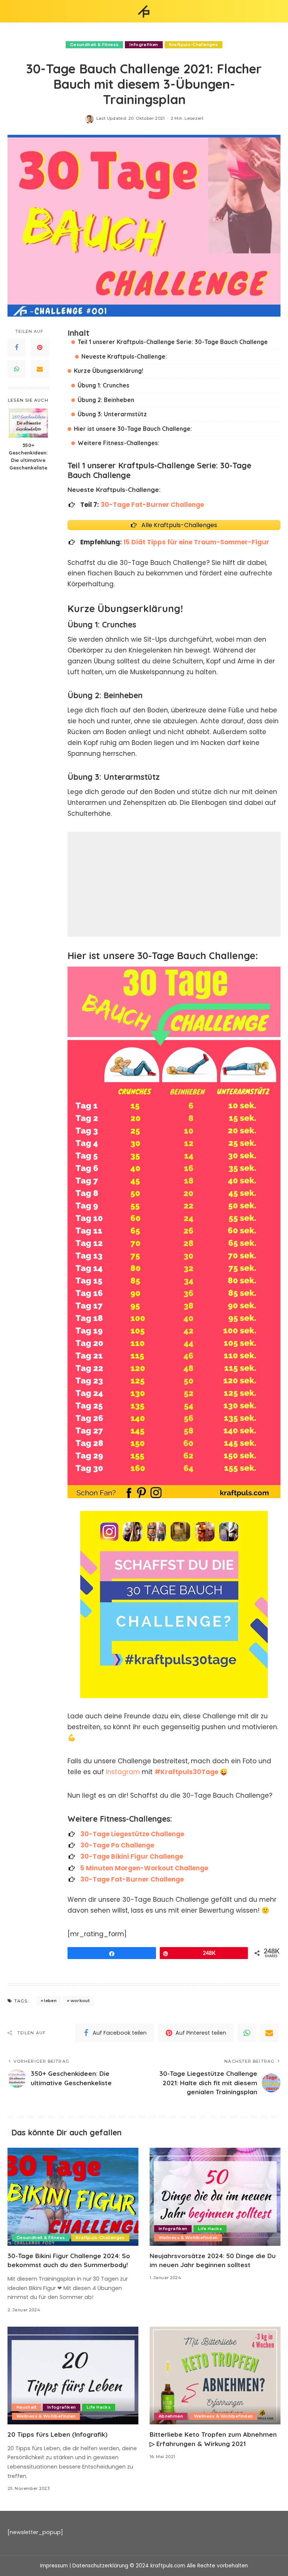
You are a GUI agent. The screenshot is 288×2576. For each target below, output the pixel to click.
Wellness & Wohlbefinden (188, 2238)
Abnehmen (171, 2416)
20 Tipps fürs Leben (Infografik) (58, 2434)
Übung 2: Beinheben (106, 400)
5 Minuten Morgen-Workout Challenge (144, 1868)
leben (50, 2001)
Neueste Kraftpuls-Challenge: (124, 356)
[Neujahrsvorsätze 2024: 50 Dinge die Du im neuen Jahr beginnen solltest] (215, 2197)
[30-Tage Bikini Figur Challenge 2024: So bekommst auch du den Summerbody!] (73, 2197)
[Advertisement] (174, 884)
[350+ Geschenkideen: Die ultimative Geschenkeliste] (28, 423)
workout (80, 2001)
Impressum (54, 2566)
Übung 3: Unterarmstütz (112, 414)
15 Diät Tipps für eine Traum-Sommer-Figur (196, 542)
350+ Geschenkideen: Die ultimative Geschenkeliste (28, 456)
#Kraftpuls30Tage (186, 1772)
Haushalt (26, 2407)
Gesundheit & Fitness (94, 45)
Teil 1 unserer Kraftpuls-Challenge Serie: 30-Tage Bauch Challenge (173, 342)
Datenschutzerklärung (100, 2566)
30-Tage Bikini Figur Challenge (132, 1856)
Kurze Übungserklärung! (109, 371)
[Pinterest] (40, 347)
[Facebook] (16, 347)
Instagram (124, 1772)
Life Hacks (210, 2229)
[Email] (40, 369)
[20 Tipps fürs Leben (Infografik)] (73, 2376)
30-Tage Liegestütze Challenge (132, 1834)
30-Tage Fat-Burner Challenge (152, 505)
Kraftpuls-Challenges (193, 45)
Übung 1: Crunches (103, 385)
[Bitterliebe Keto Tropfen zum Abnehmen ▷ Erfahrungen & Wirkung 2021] (215, 2376)
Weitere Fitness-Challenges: (118, 443)
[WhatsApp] (16, 369)
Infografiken (144, 45)
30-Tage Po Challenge (117, 1845)
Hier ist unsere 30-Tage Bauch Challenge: (133, 429)
